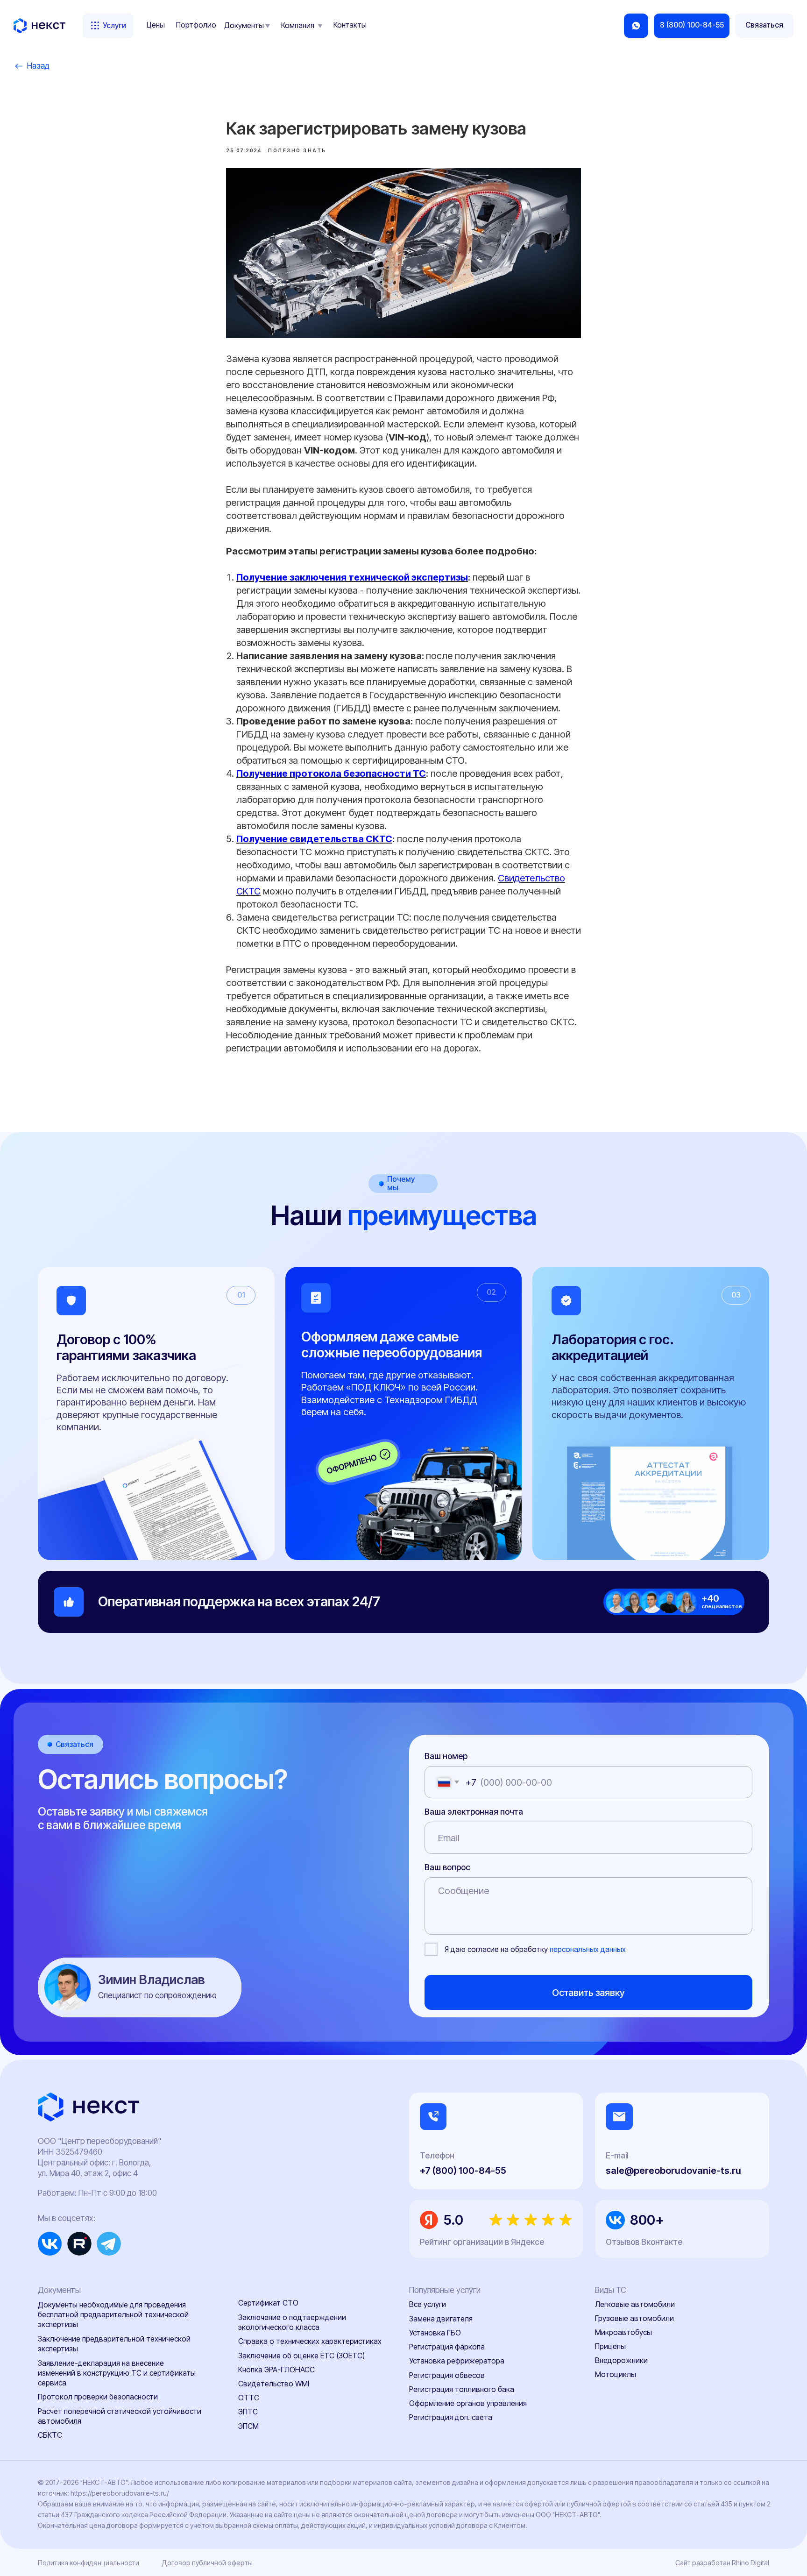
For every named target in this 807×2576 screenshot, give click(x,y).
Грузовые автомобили (634, 2318)
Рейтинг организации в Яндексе (482, 2242)
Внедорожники (621, 2360)
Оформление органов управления (468, 2403)
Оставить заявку (588, 1992)
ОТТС (249, 2398)
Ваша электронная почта (474, 1812)
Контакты (350, 25)
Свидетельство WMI (274, 2384)
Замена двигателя (441, 2319)
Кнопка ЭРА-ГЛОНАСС (276, 2370)
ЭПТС (248, 2412)
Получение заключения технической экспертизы (352, 577)
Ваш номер (446, 1756)
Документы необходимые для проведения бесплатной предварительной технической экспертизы (113, 2315)
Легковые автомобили (635, 2304)
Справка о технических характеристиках (310, 2341)
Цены (156, 25)
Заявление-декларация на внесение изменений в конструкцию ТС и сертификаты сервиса (117, 2373)
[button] (764, 26)
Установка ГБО (435, 2333)
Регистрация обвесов (447, 2375)
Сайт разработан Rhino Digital (722, 2563)
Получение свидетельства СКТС (314, 839)
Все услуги (428, 2304)
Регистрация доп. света (451, 2417)
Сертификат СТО (268, 2303)
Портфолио (196, 25)
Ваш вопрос (447, 1867)
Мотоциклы (616, 2374)
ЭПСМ (248, 2426)
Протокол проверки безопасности (98, 2397)
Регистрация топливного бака (462, 2389)
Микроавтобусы (623, 2332)
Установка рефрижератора (457, 2361)
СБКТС (50, 2435)
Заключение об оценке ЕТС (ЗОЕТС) (301, 2356)
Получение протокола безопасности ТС (331, 774)
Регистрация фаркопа (447, 2347)
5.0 (453, 2220)
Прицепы (610, 2346)
